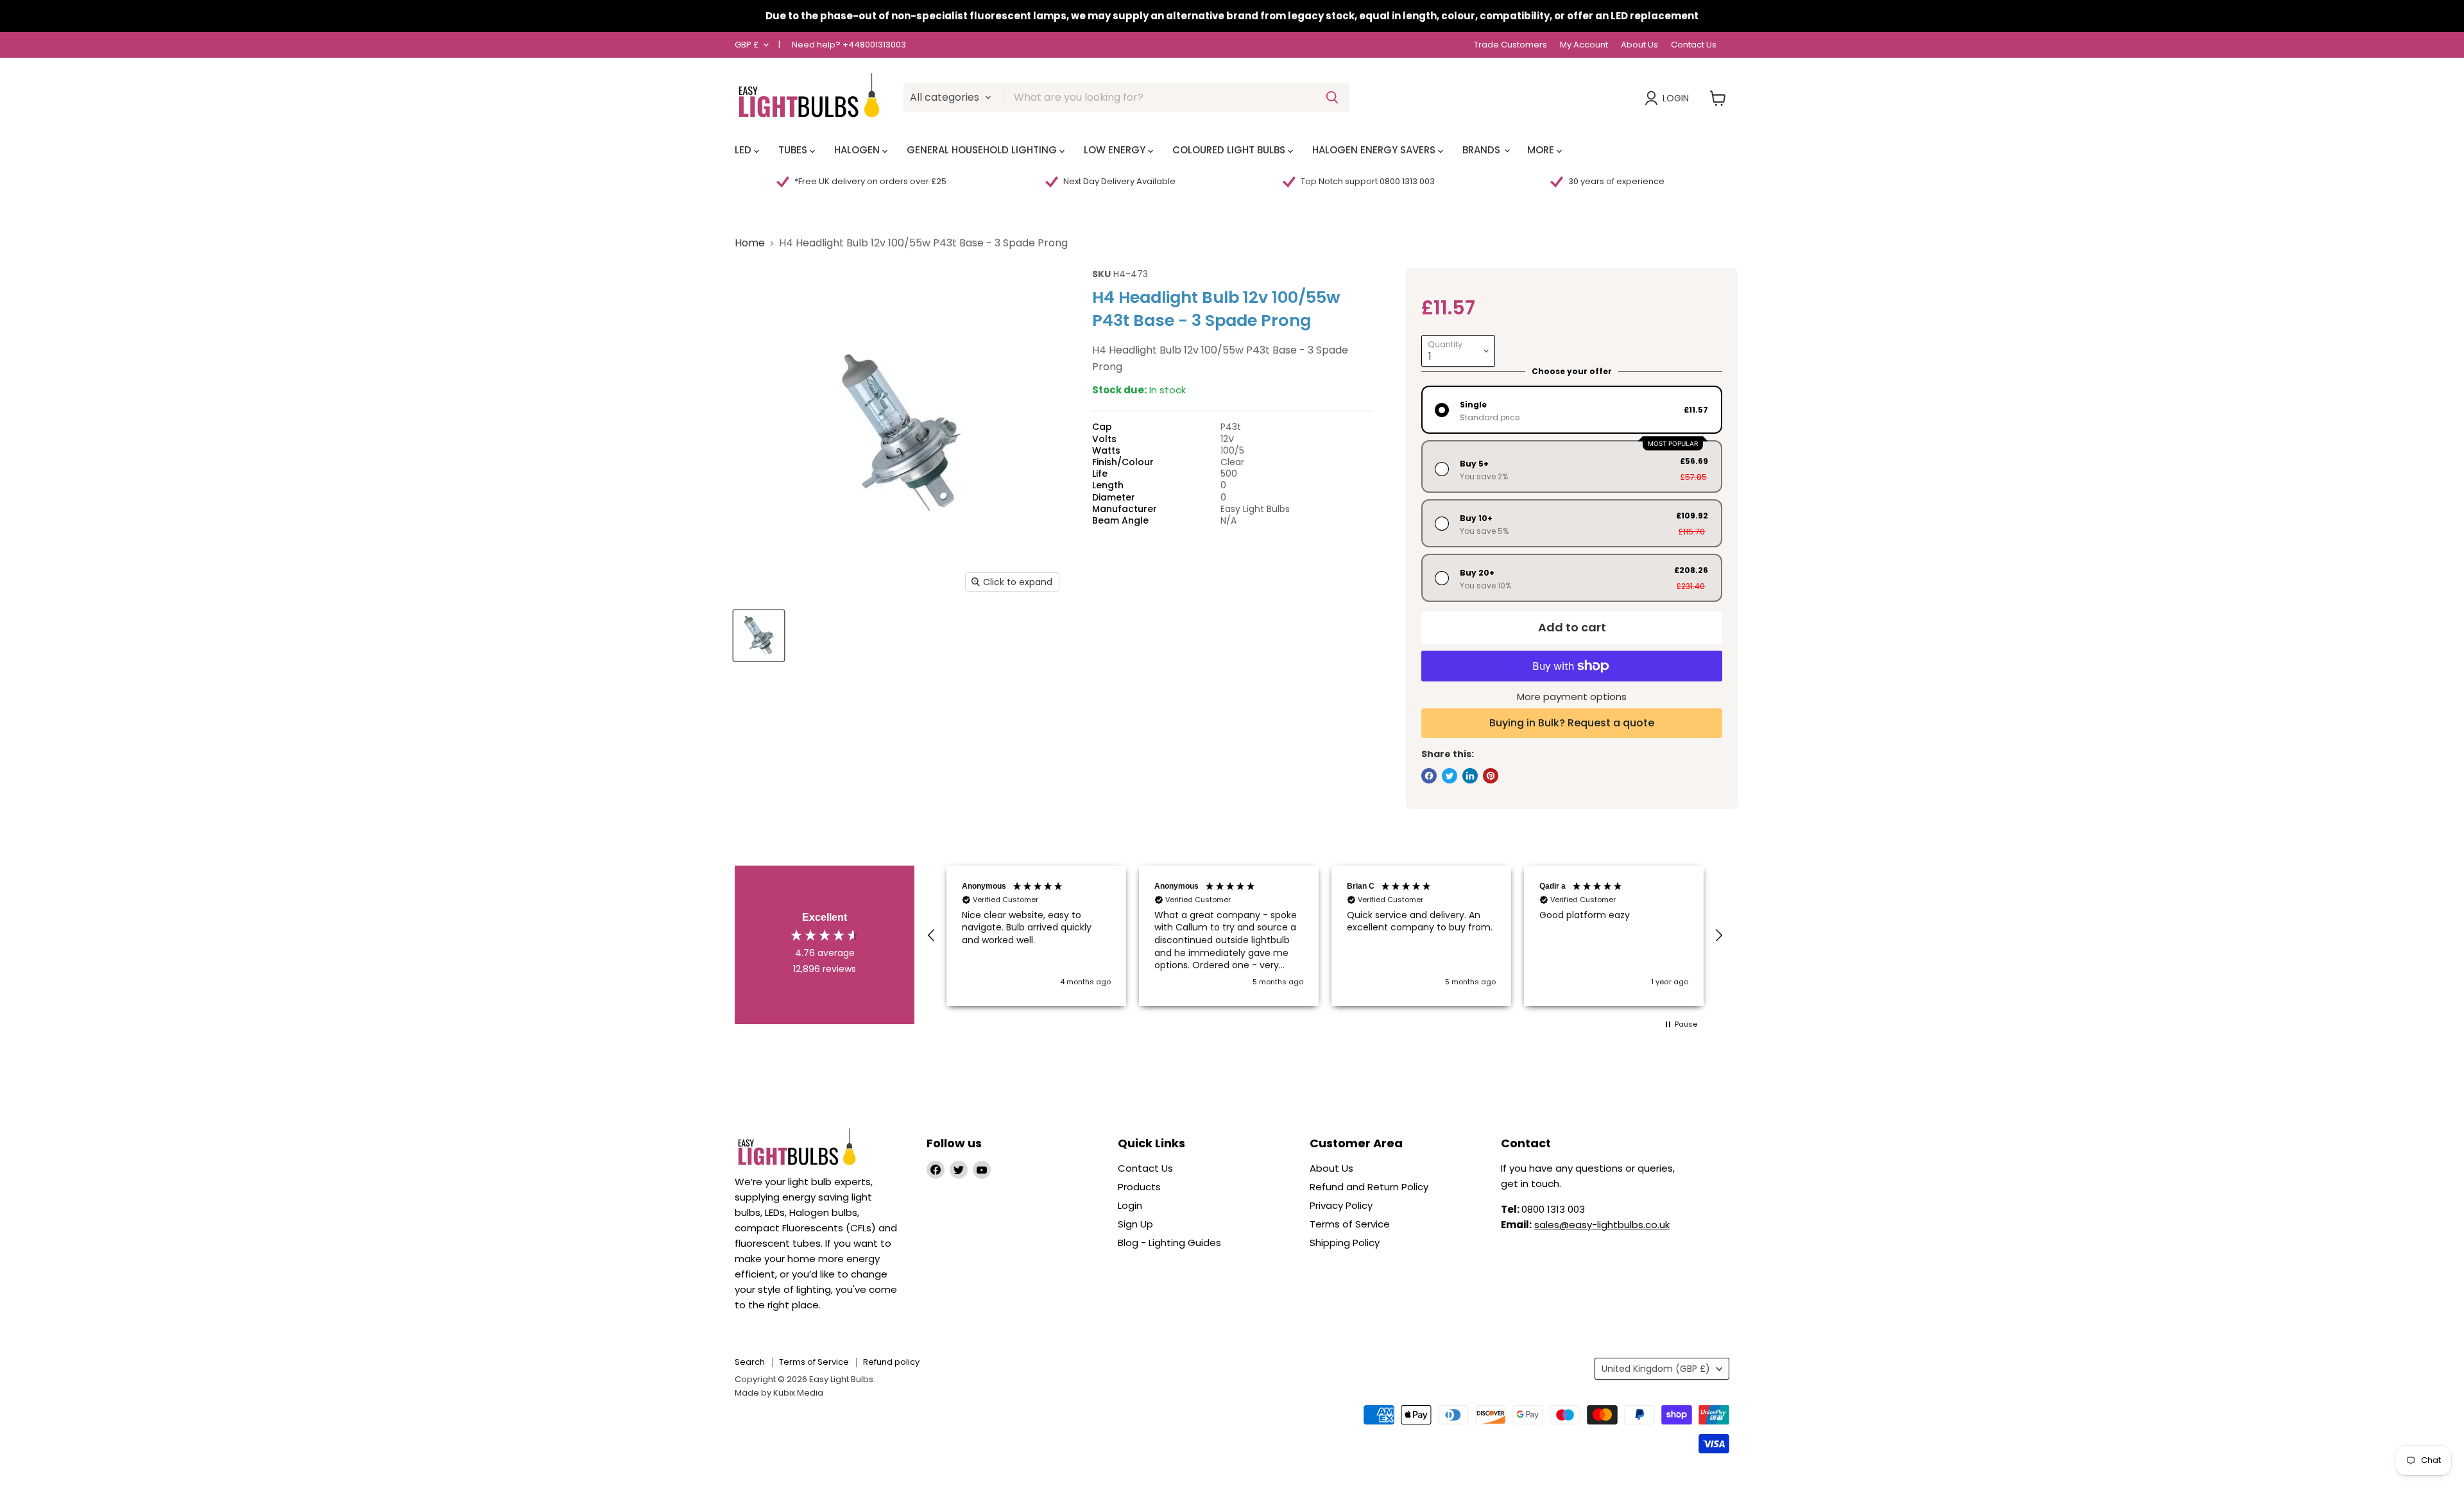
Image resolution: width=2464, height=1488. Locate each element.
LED (744, 150)
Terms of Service (1350, 1224)
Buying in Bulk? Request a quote (1572, 723)
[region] (1325, 936)
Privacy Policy (1341, 1205)
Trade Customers (1510, 45)
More (1542, 150)
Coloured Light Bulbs (1230, 150)
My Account (1584, 45)
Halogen (858, 150)
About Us (1639, 45)
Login (1676, 98)
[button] (932, 936)
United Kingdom (1656, 1369)
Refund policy (891, 1362)
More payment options (1572, 697)
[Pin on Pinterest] (1491, 776)
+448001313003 (874, 45)
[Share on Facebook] (1429, 776)
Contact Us (1694, 45)
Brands (1483, 150)
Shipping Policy (1345, 1243)
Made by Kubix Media (779, 1393)
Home (750, 243)
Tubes (794, 150)
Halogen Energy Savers (1375, 150)
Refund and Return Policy (1369, 1187)
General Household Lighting (983, 150)
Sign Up (1135, 1224)
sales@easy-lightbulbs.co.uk (1602, 1225)
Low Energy (1116, 150)
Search (750, 1362)
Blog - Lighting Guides (1169, 1243)
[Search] (1332, 98)
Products (1139, 1187)
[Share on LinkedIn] (1470, 776)
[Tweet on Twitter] (1450, 776)
